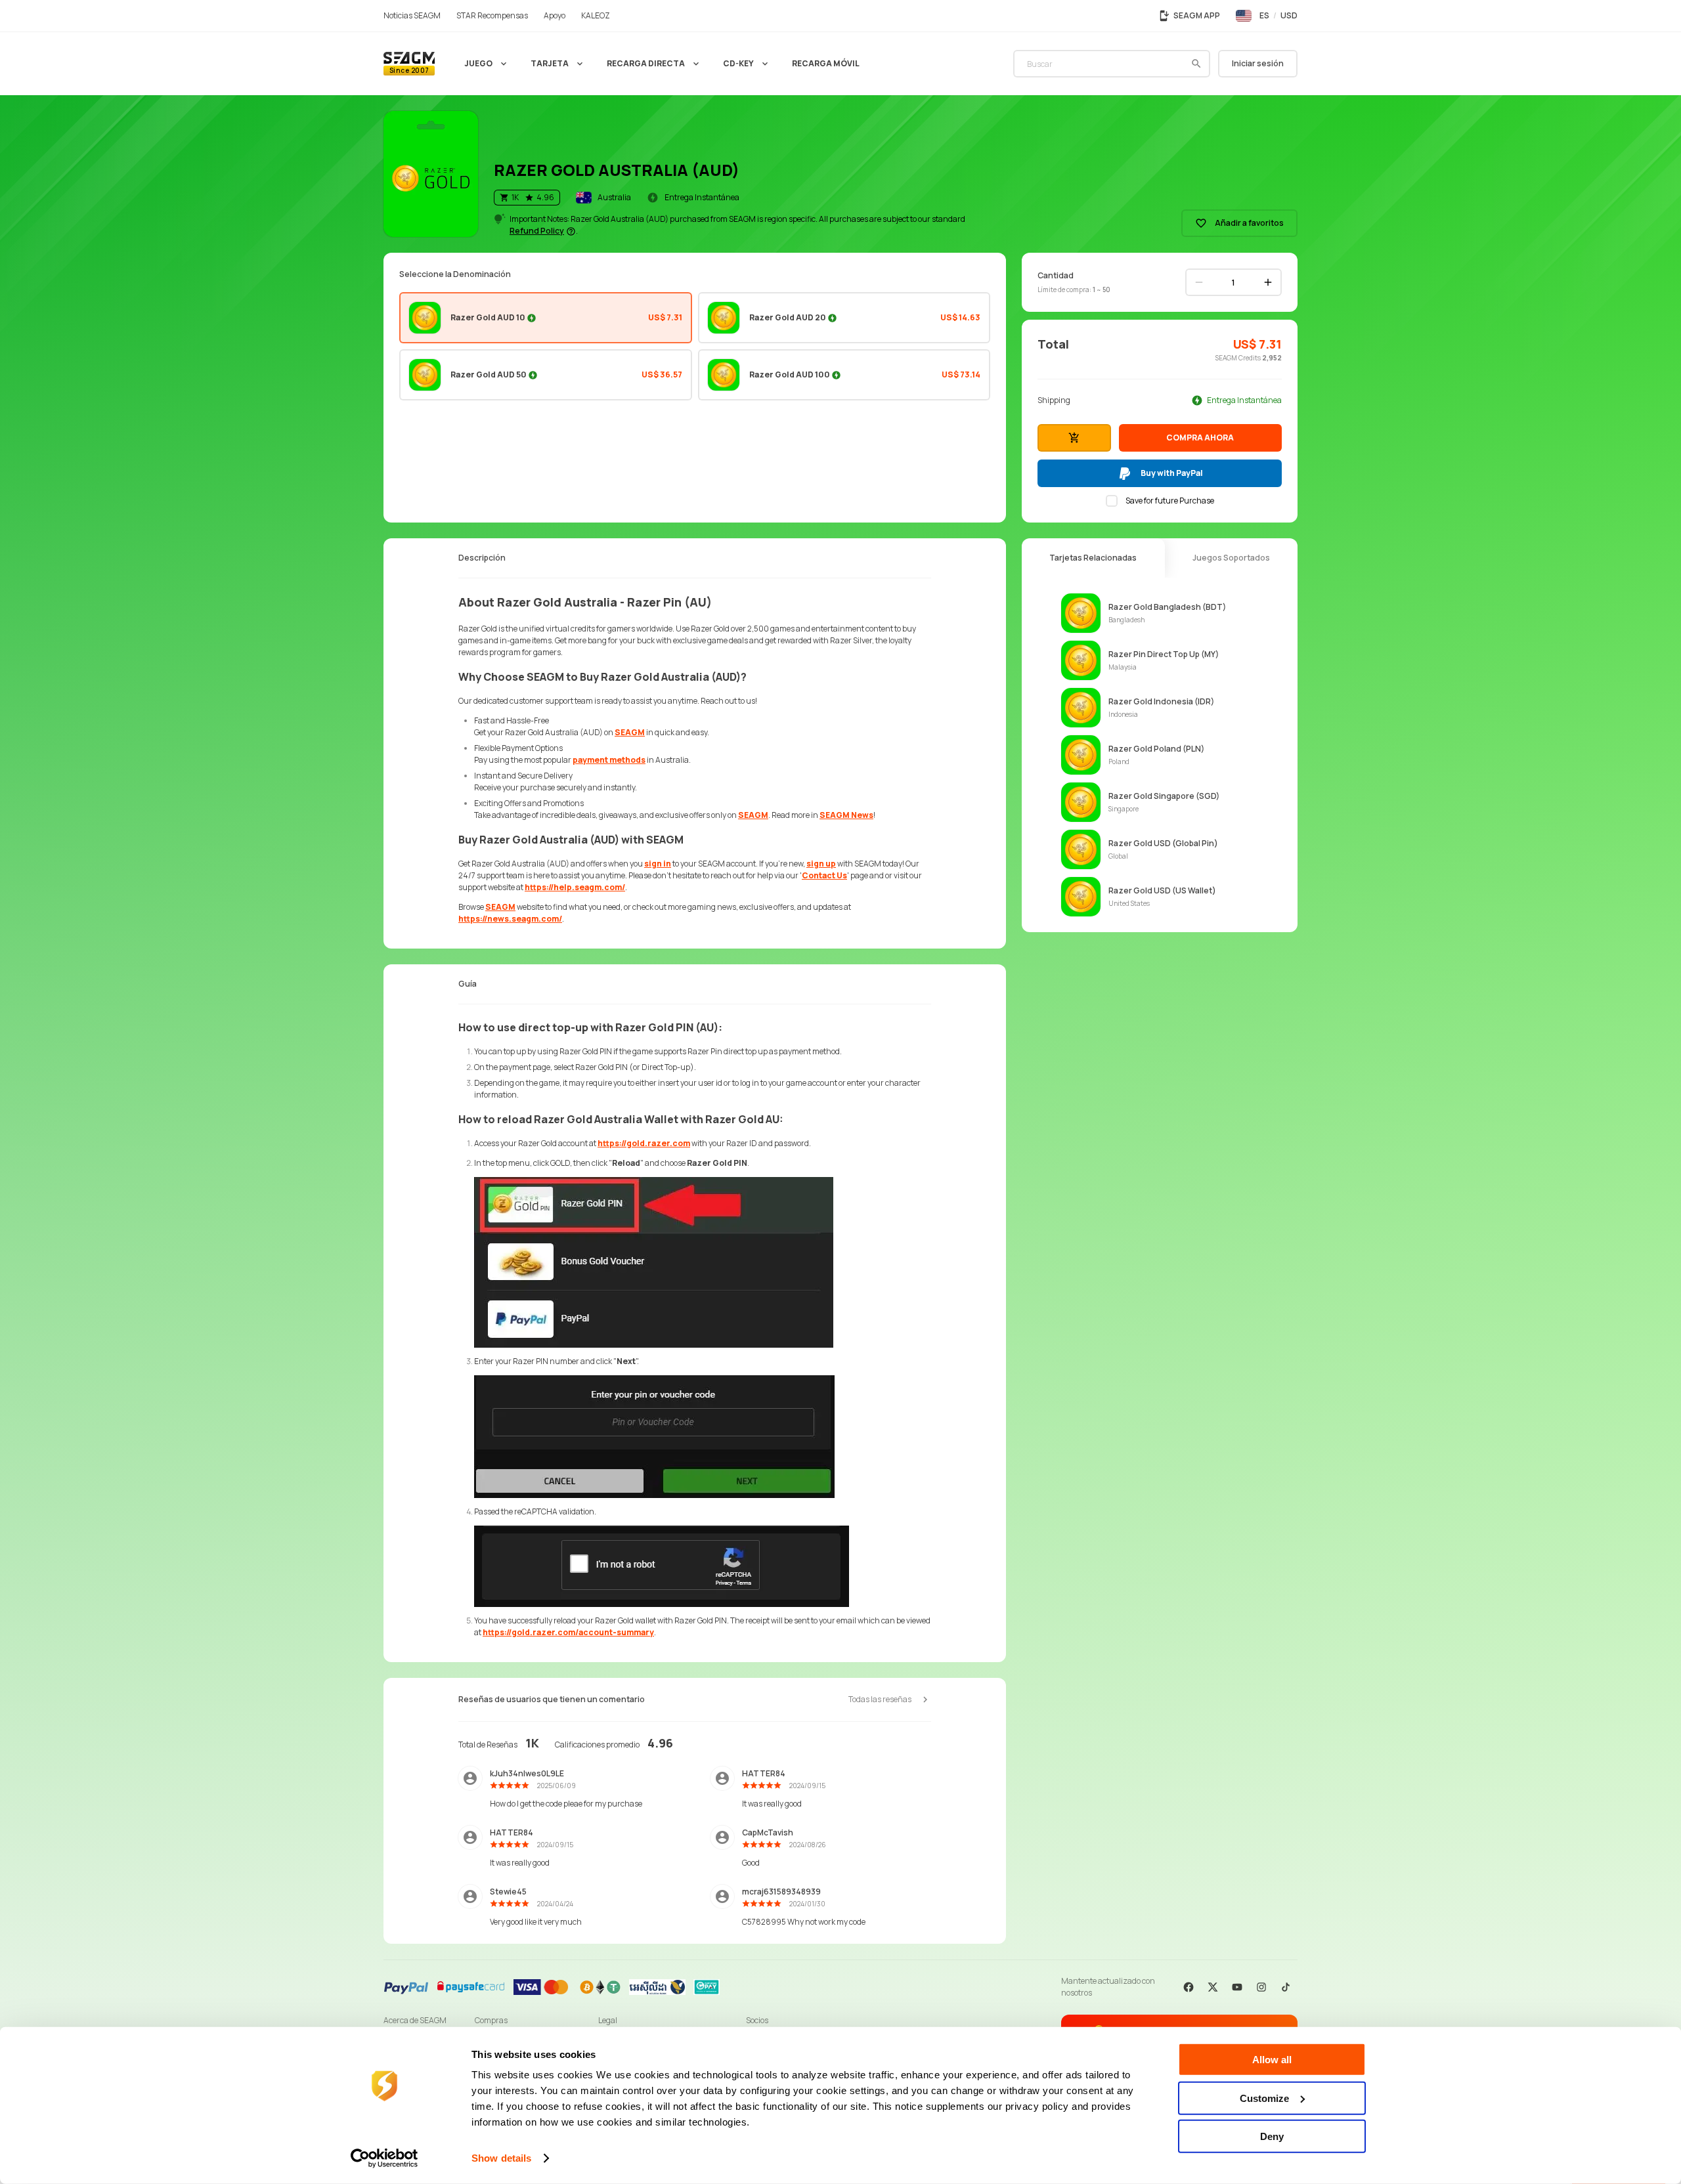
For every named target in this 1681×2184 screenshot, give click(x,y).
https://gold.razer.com (644, 1143)
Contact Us (824, 875)
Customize (1264, 2098)
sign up (821, 864)
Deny (1272, 2136)
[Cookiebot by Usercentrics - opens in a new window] (384, 2158)
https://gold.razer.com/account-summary (568, 1632)
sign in (658, 864)
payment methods (609, 760)
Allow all (1272, 2060)
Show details (501, 2158)
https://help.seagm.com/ (575, 887)
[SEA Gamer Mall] (409, 64)
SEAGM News (846, 815)
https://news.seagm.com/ (510, 919)
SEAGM (630, 732)
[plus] (1268, 282)
